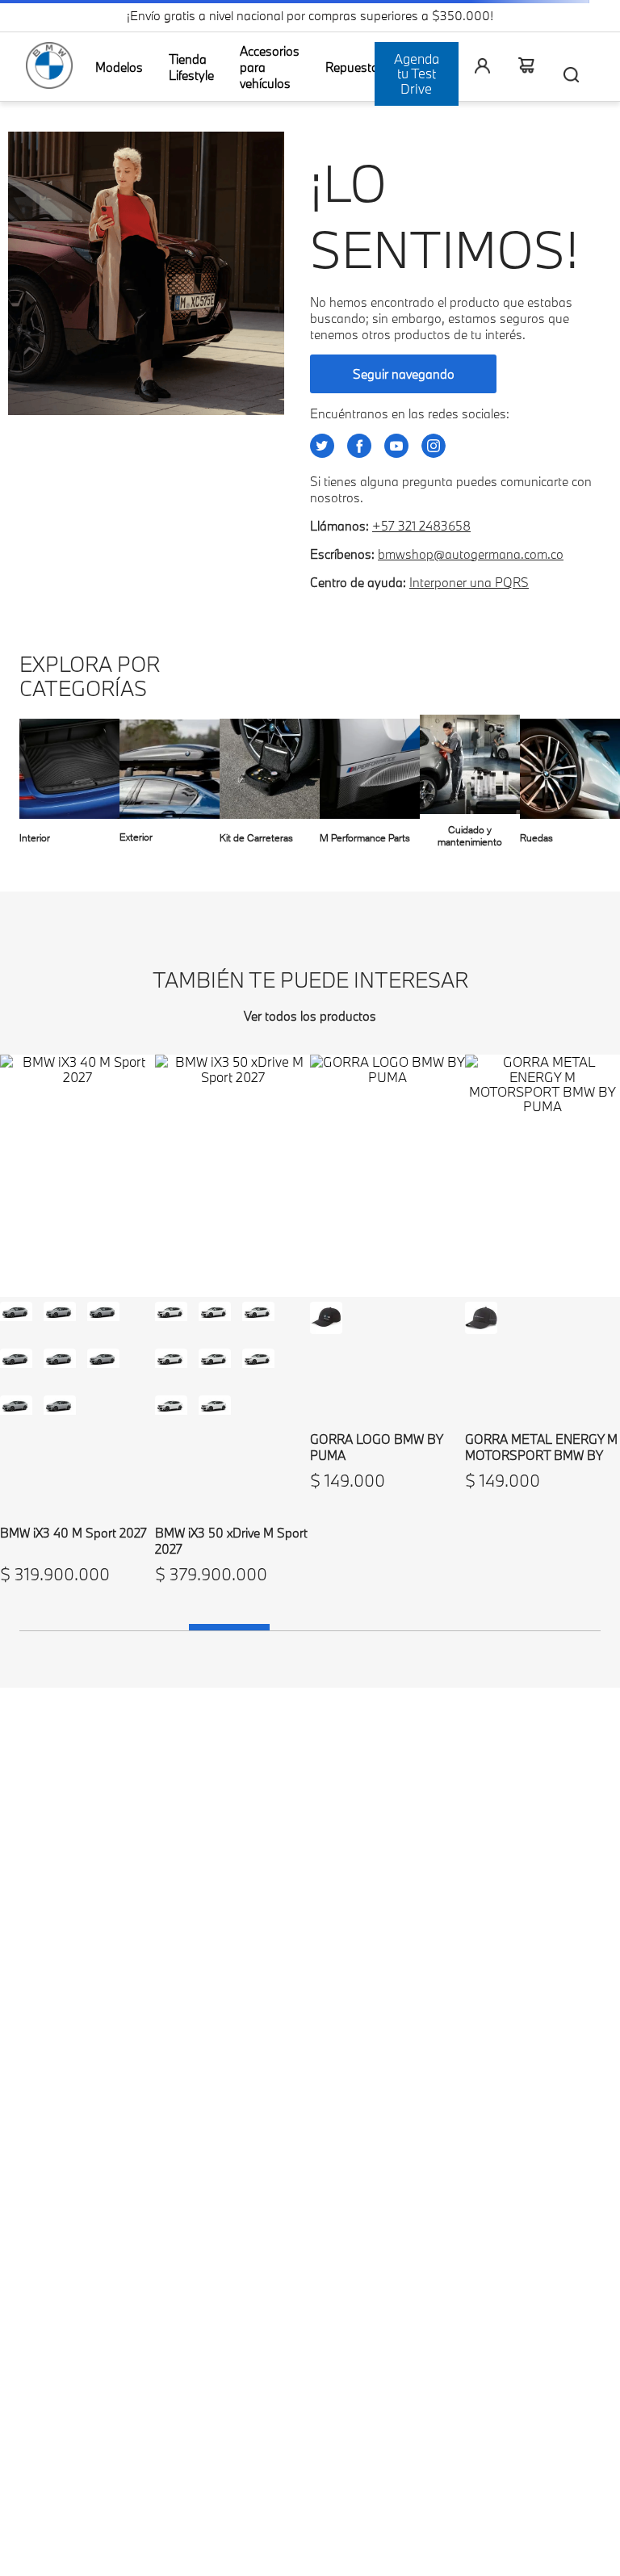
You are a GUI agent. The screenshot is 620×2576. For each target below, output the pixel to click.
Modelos (119, 67)
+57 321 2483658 (421, 526)
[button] (16, 1318)
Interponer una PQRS (469, 582)
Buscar (572, 74)
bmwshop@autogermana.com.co (471, 554)
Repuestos (355, 67)
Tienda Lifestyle (191, 67)
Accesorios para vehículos (270, 67)
